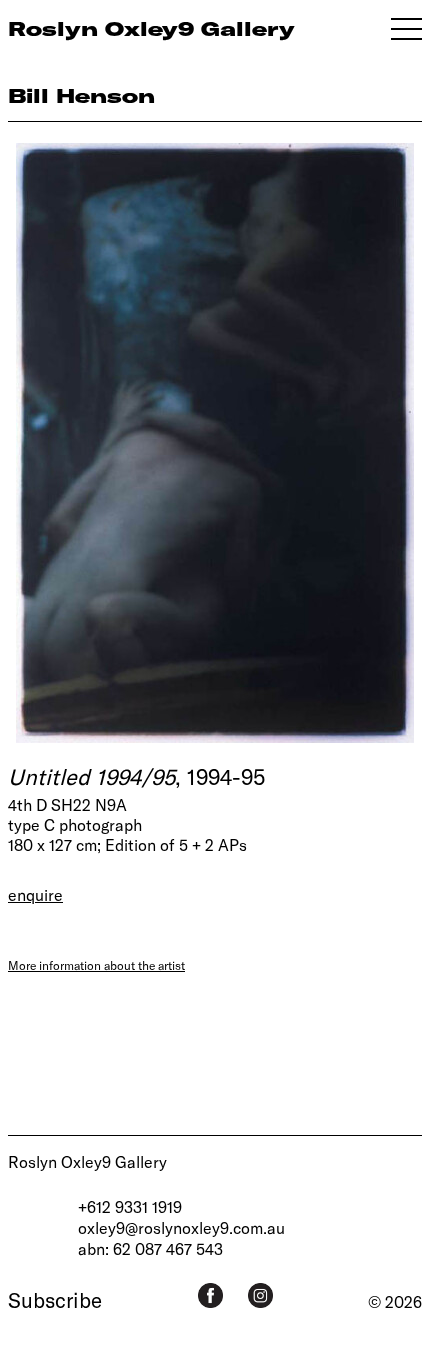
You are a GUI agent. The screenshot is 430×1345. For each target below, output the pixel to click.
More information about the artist (96, 965)
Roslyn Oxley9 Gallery (87, 1161)
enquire (35, 894)
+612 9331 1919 (130, 1206)
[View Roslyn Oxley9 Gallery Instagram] (260, 1295)
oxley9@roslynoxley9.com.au (181, 1227)
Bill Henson (81, 95)
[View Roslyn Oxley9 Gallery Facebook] (210, 1295)
